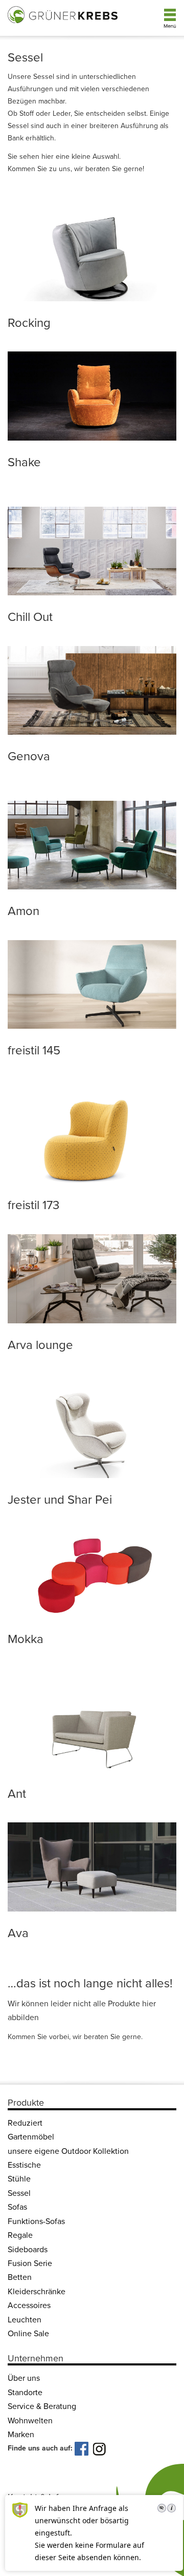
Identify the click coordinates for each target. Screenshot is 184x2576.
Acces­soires (29, 2306)
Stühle (19, 2179)
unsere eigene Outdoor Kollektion (68, 2151)
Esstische (24, 2165)
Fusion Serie (30, 2263)
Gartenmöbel (31, 2137)
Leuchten (25, 2320)
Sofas (17, 2208)
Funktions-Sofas (36, 2221)
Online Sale (28, 2334)
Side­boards (28, 2250)
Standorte (25, 2393)
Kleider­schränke (37, 2292)
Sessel (19, 2193)
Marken (21, 2435)
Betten (20, 2278)
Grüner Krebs (64, 14)
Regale (20, 2236)
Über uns (24, 2379)
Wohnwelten (30, 2421)
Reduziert (25, 2123)
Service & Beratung (42, 2407)
